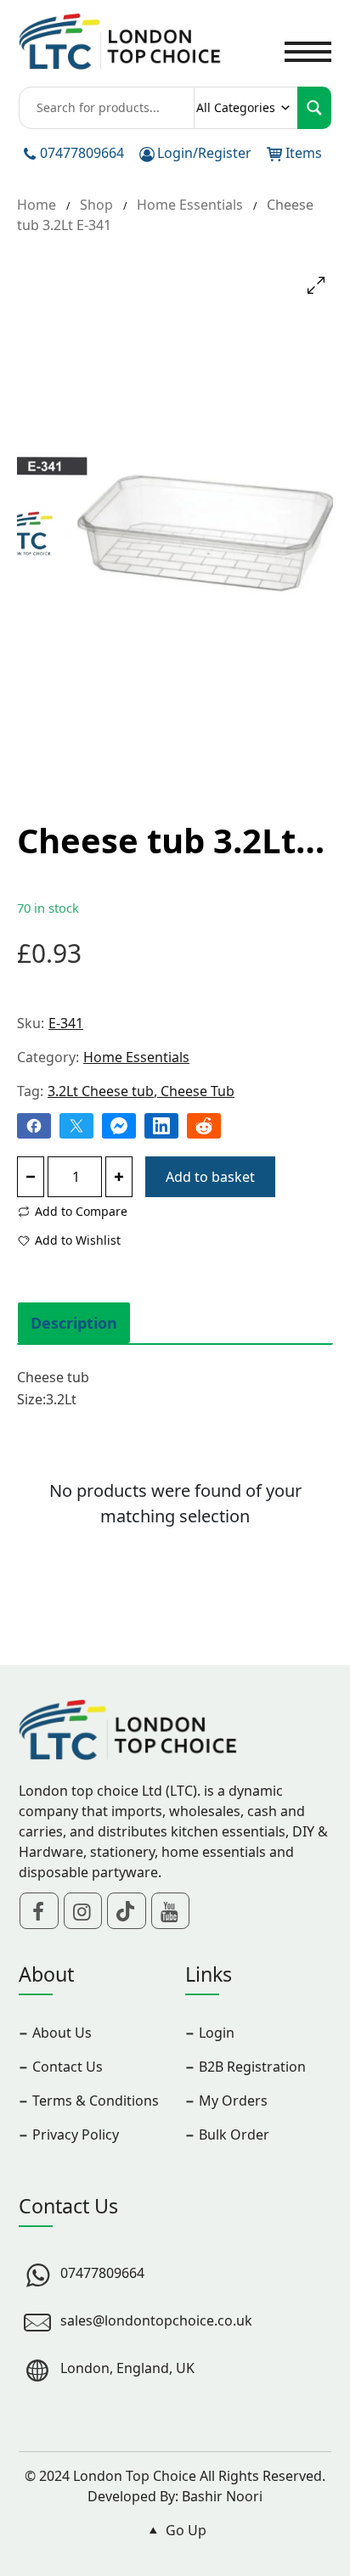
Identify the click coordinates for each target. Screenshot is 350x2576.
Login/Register (204, 153)
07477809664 (82, 153)
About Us (62, 2033)
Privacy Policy (76, 2134)
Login (217, 2033)
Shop (96, 205)
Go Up (184, 2530)
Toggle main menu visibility (308, 50)
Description (74, 1323)
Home (37, 205)
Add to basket (210, 1177)
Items (304, 153)
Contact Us (68, 2067)
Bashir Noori (222, 2496)
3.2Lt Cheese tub (101, 1091)
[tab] (74, 1323)
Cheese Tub (198, 1091)
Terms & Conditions (96, 2101)
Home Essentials (190, 205)
